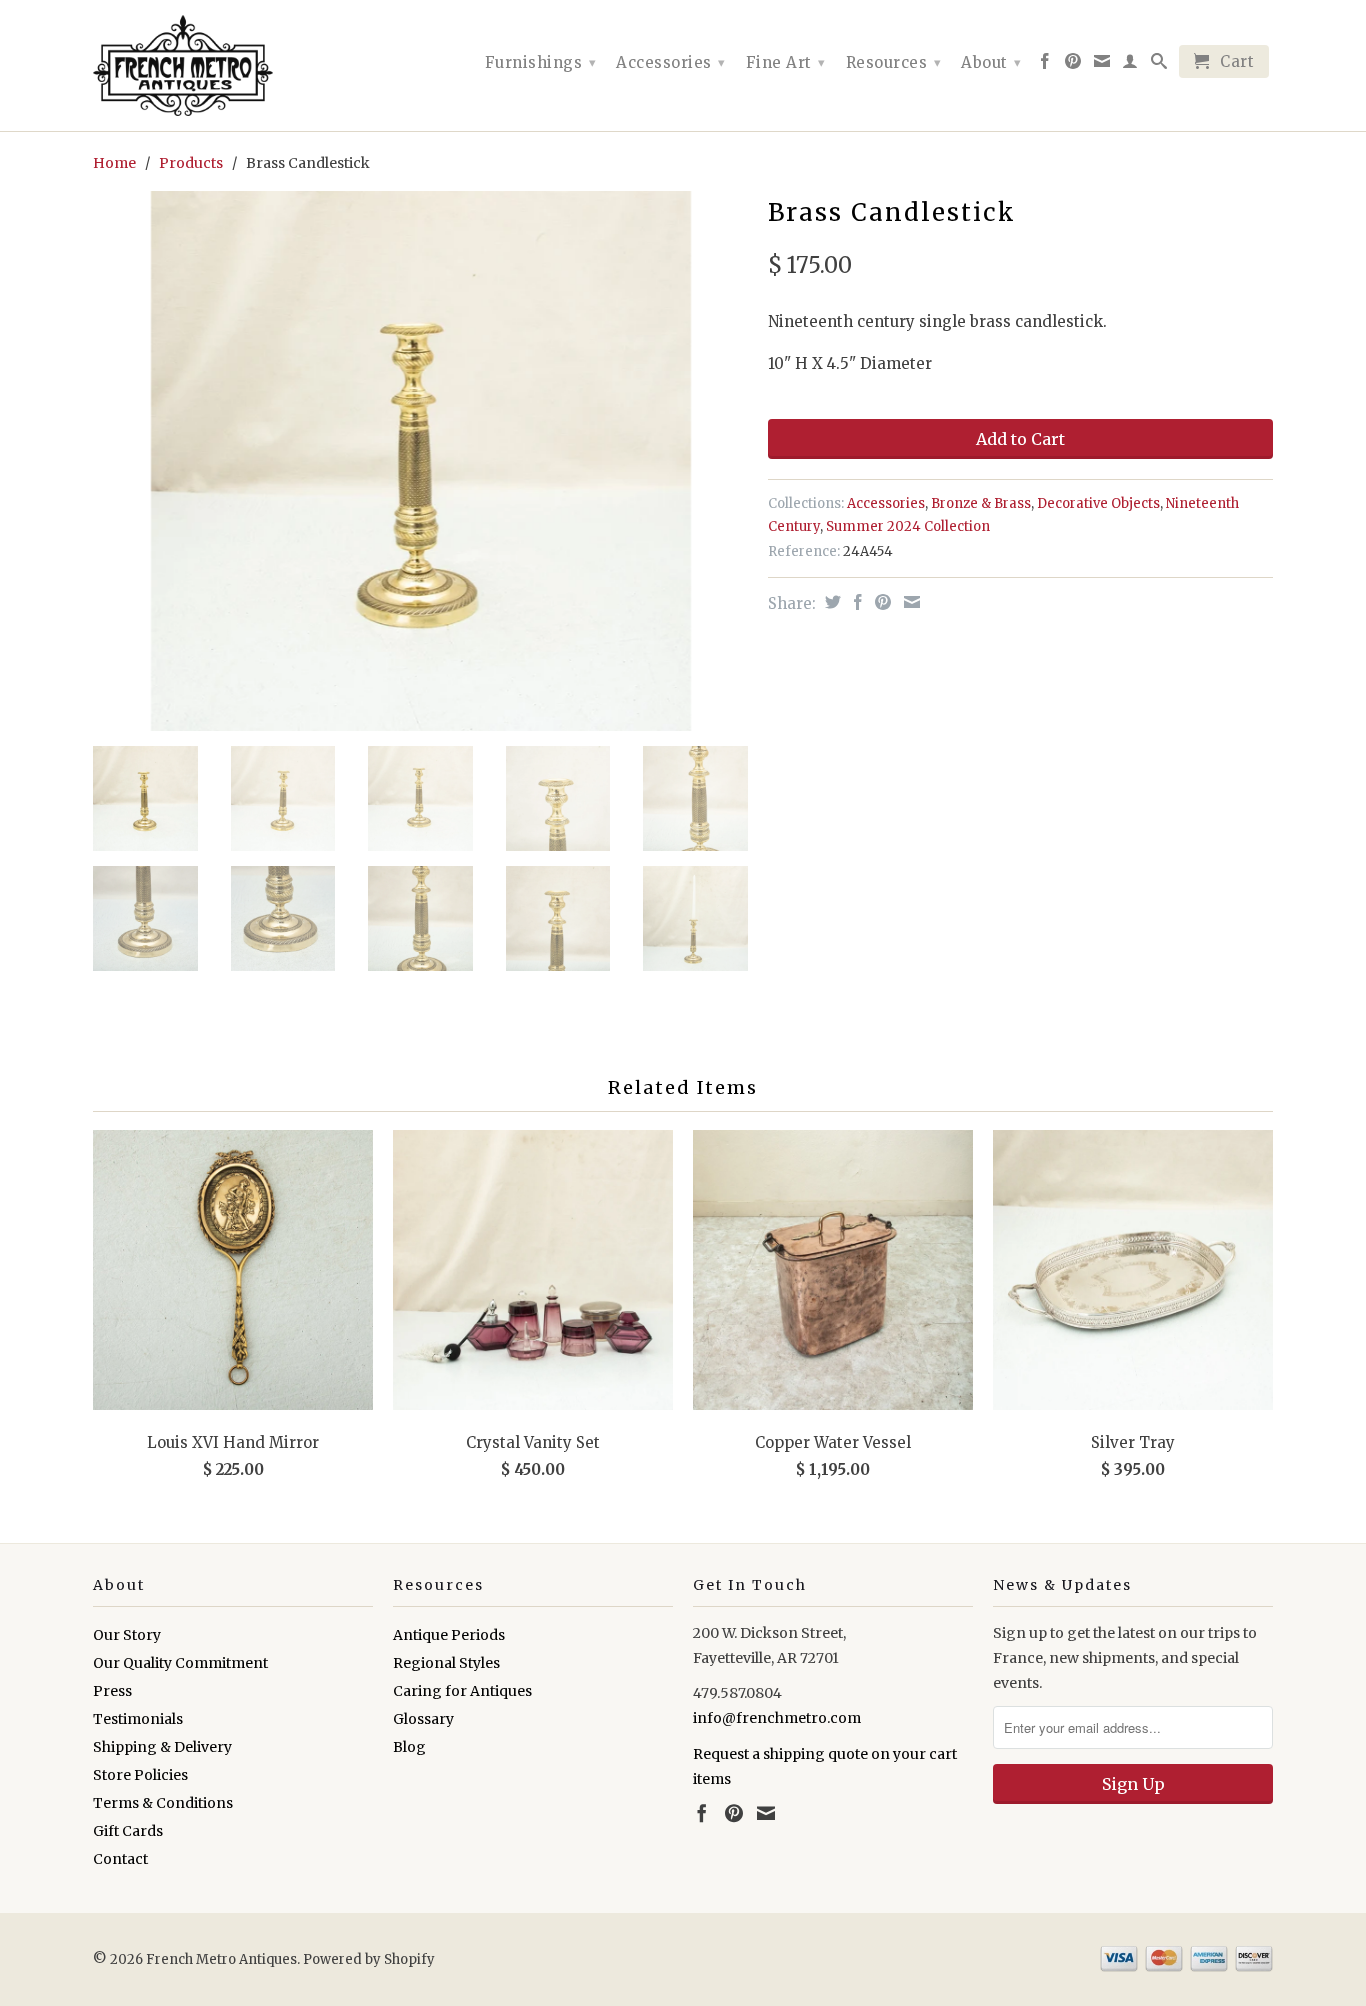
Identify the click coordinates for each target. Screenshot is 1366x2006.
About (991, 62)
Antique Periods (449, 1635)
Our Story (127, 1635)
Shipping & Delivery (162, 1747)
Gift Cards (128, 1831)
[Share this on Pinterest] (880, 602)
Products (191, 163)
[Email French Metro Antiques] (1102, 65)
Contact (120, 1859)
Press (112, 1691)
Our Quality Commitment (180, 1663)
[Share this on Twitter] (830, 602)
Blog (409, 1747)
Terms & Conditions (163, 1803)
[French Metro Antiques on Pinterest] (1073, 65)
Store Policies (140, 1775)
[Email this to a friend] (909, 602)
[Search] (1159, 65)
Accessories (671, 62)
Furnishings (541, 62)
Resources (894, 62)
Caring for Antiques (462, 1691)
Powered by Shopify (369, 1959)
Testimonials (138, 1719)
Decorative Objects (1098, 503)
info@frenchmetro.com (777, 1718)
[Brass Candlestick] (420, 461)
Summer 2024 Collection (908, 526)
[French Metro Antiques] (233, 65)
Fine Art (786, 62)
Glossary (423, 1719)
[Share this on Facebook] (855, 602)
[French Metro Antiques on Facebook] (1045, 65)
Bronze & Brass (981, 503)
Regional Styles (446, 1663)
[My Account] (1130, 65)
